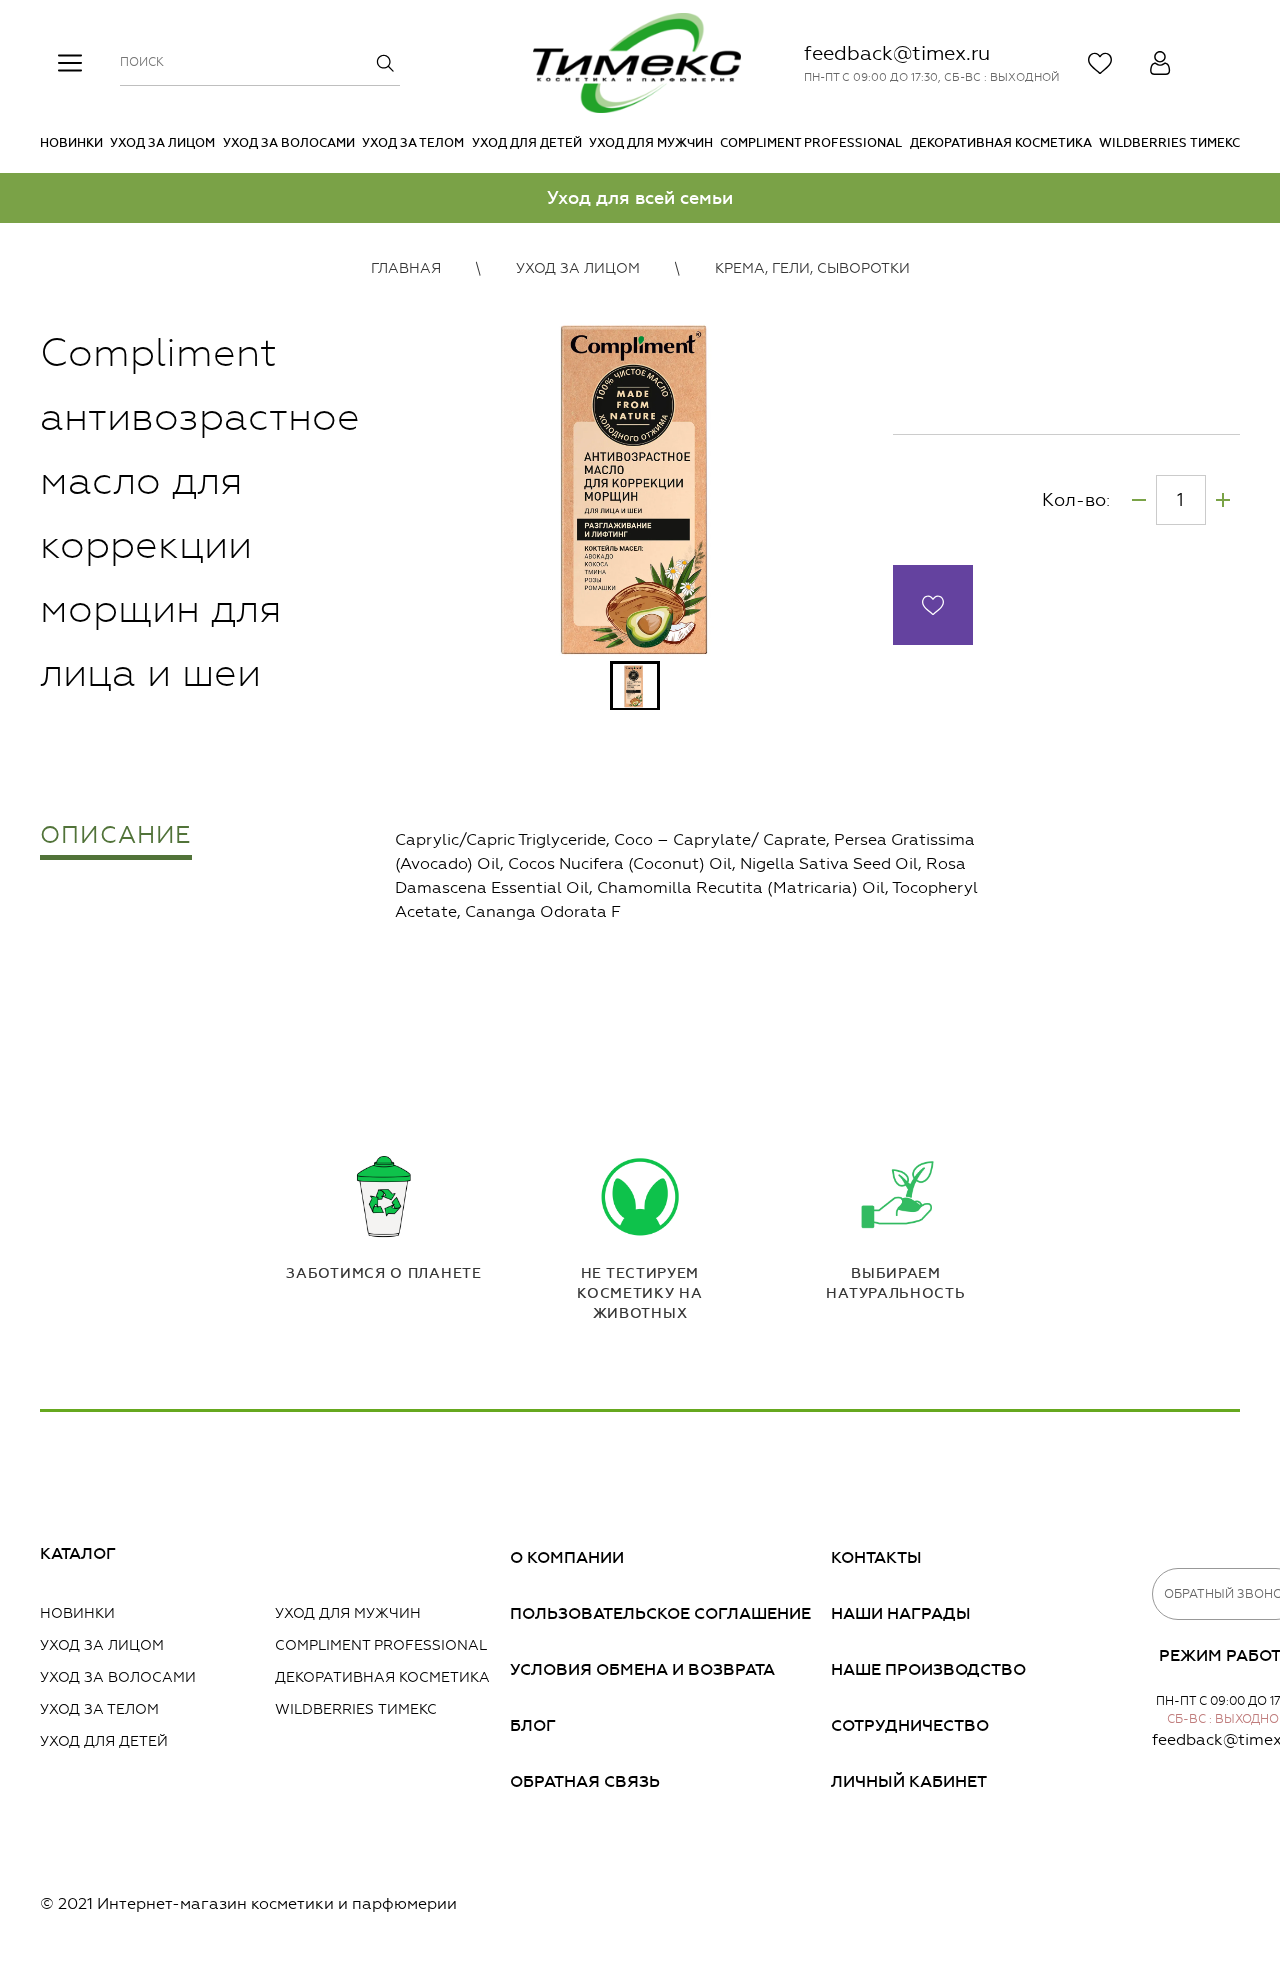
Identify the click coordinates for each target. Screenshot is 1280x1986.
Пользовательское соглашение (660, 1613)
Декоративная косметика (1001, 143)
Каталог (78, 1553)
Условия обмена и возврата (642, 1669)
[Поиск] (385, 63)
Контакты (876, 1557)
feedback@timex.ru (897, 53)
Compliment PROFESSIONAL (811, 143)
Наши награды (901, 1613)
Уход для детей (527, 143)
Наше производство (928, 1669)
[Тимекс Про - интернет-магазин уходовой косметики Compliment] (637, 63)
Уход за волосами (289, 143)
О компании (567, 1557)
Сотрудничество (910, 1725)
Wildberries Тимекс (1169, 143)
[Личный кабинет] (1160, 63)
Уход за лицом (162, 143)
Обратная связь (585, 1781)
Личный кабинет (909, 1781)
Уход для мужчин (651, 143)
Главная (406, 268)
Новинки (71, 143)
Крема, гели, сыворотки (812, 268)
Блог (533, 1725)
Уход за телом (413, 143)
